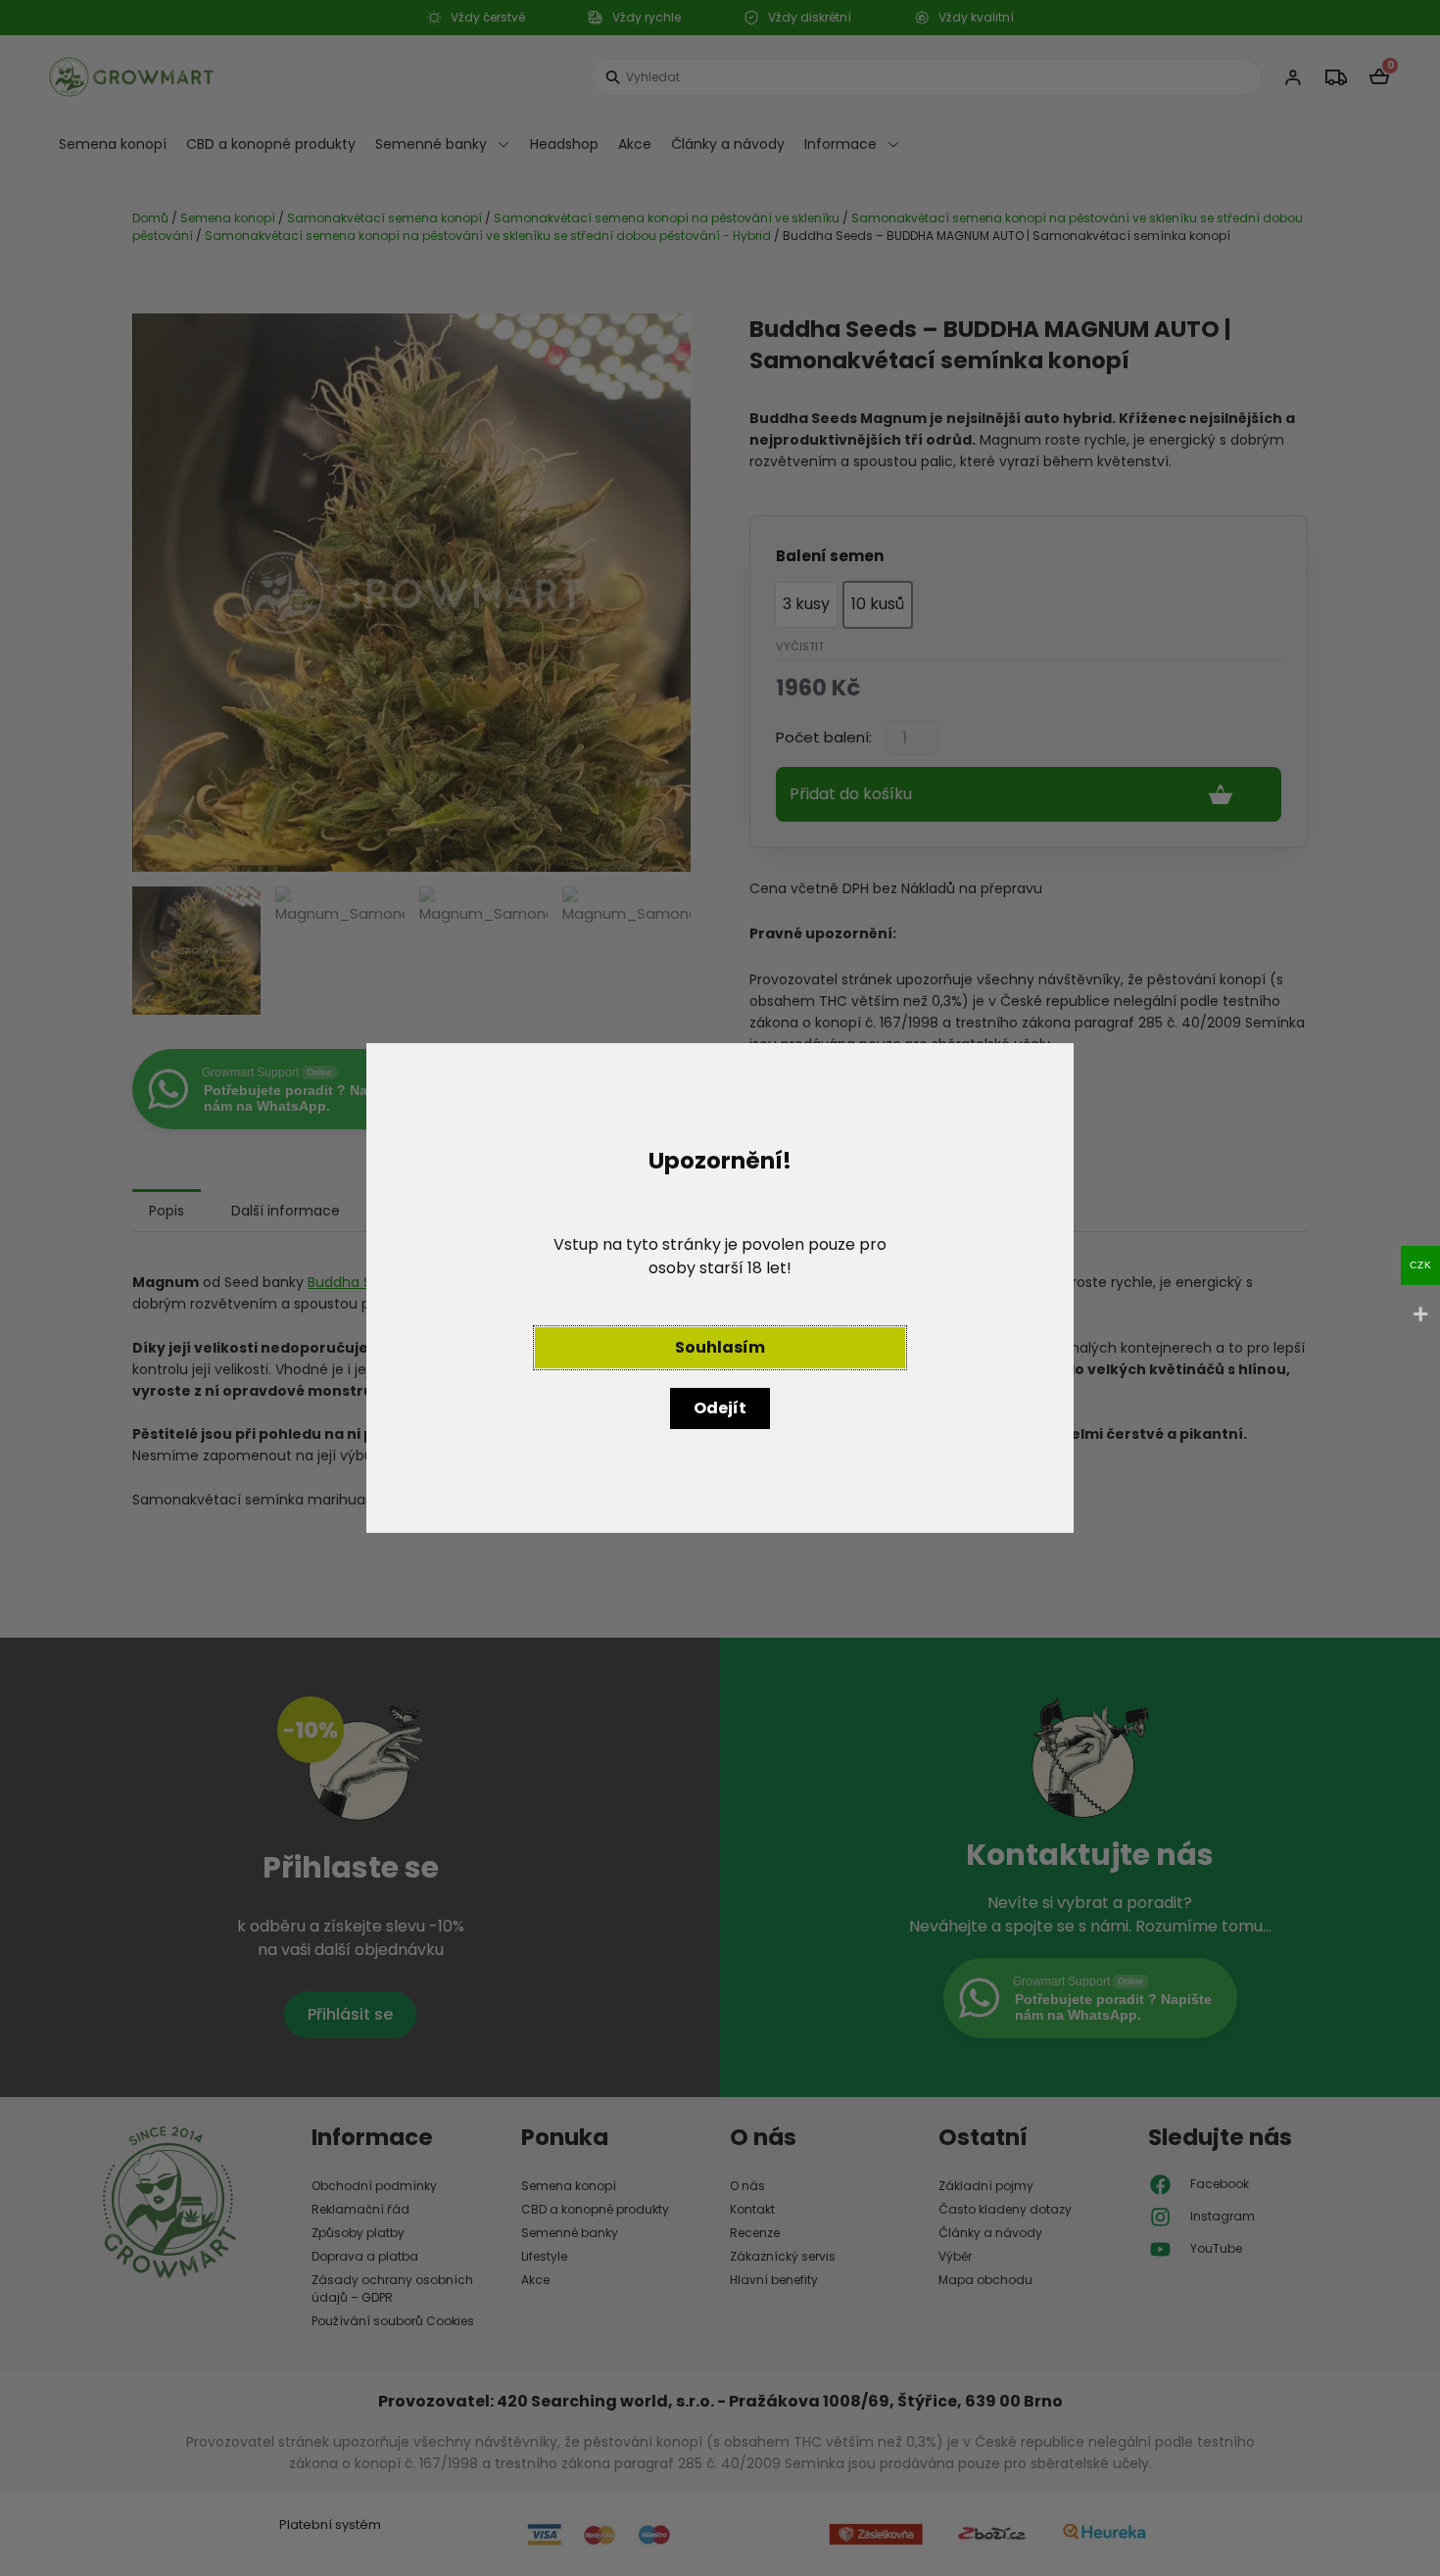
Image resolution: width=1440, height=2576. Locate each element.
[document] (720, 1288)
